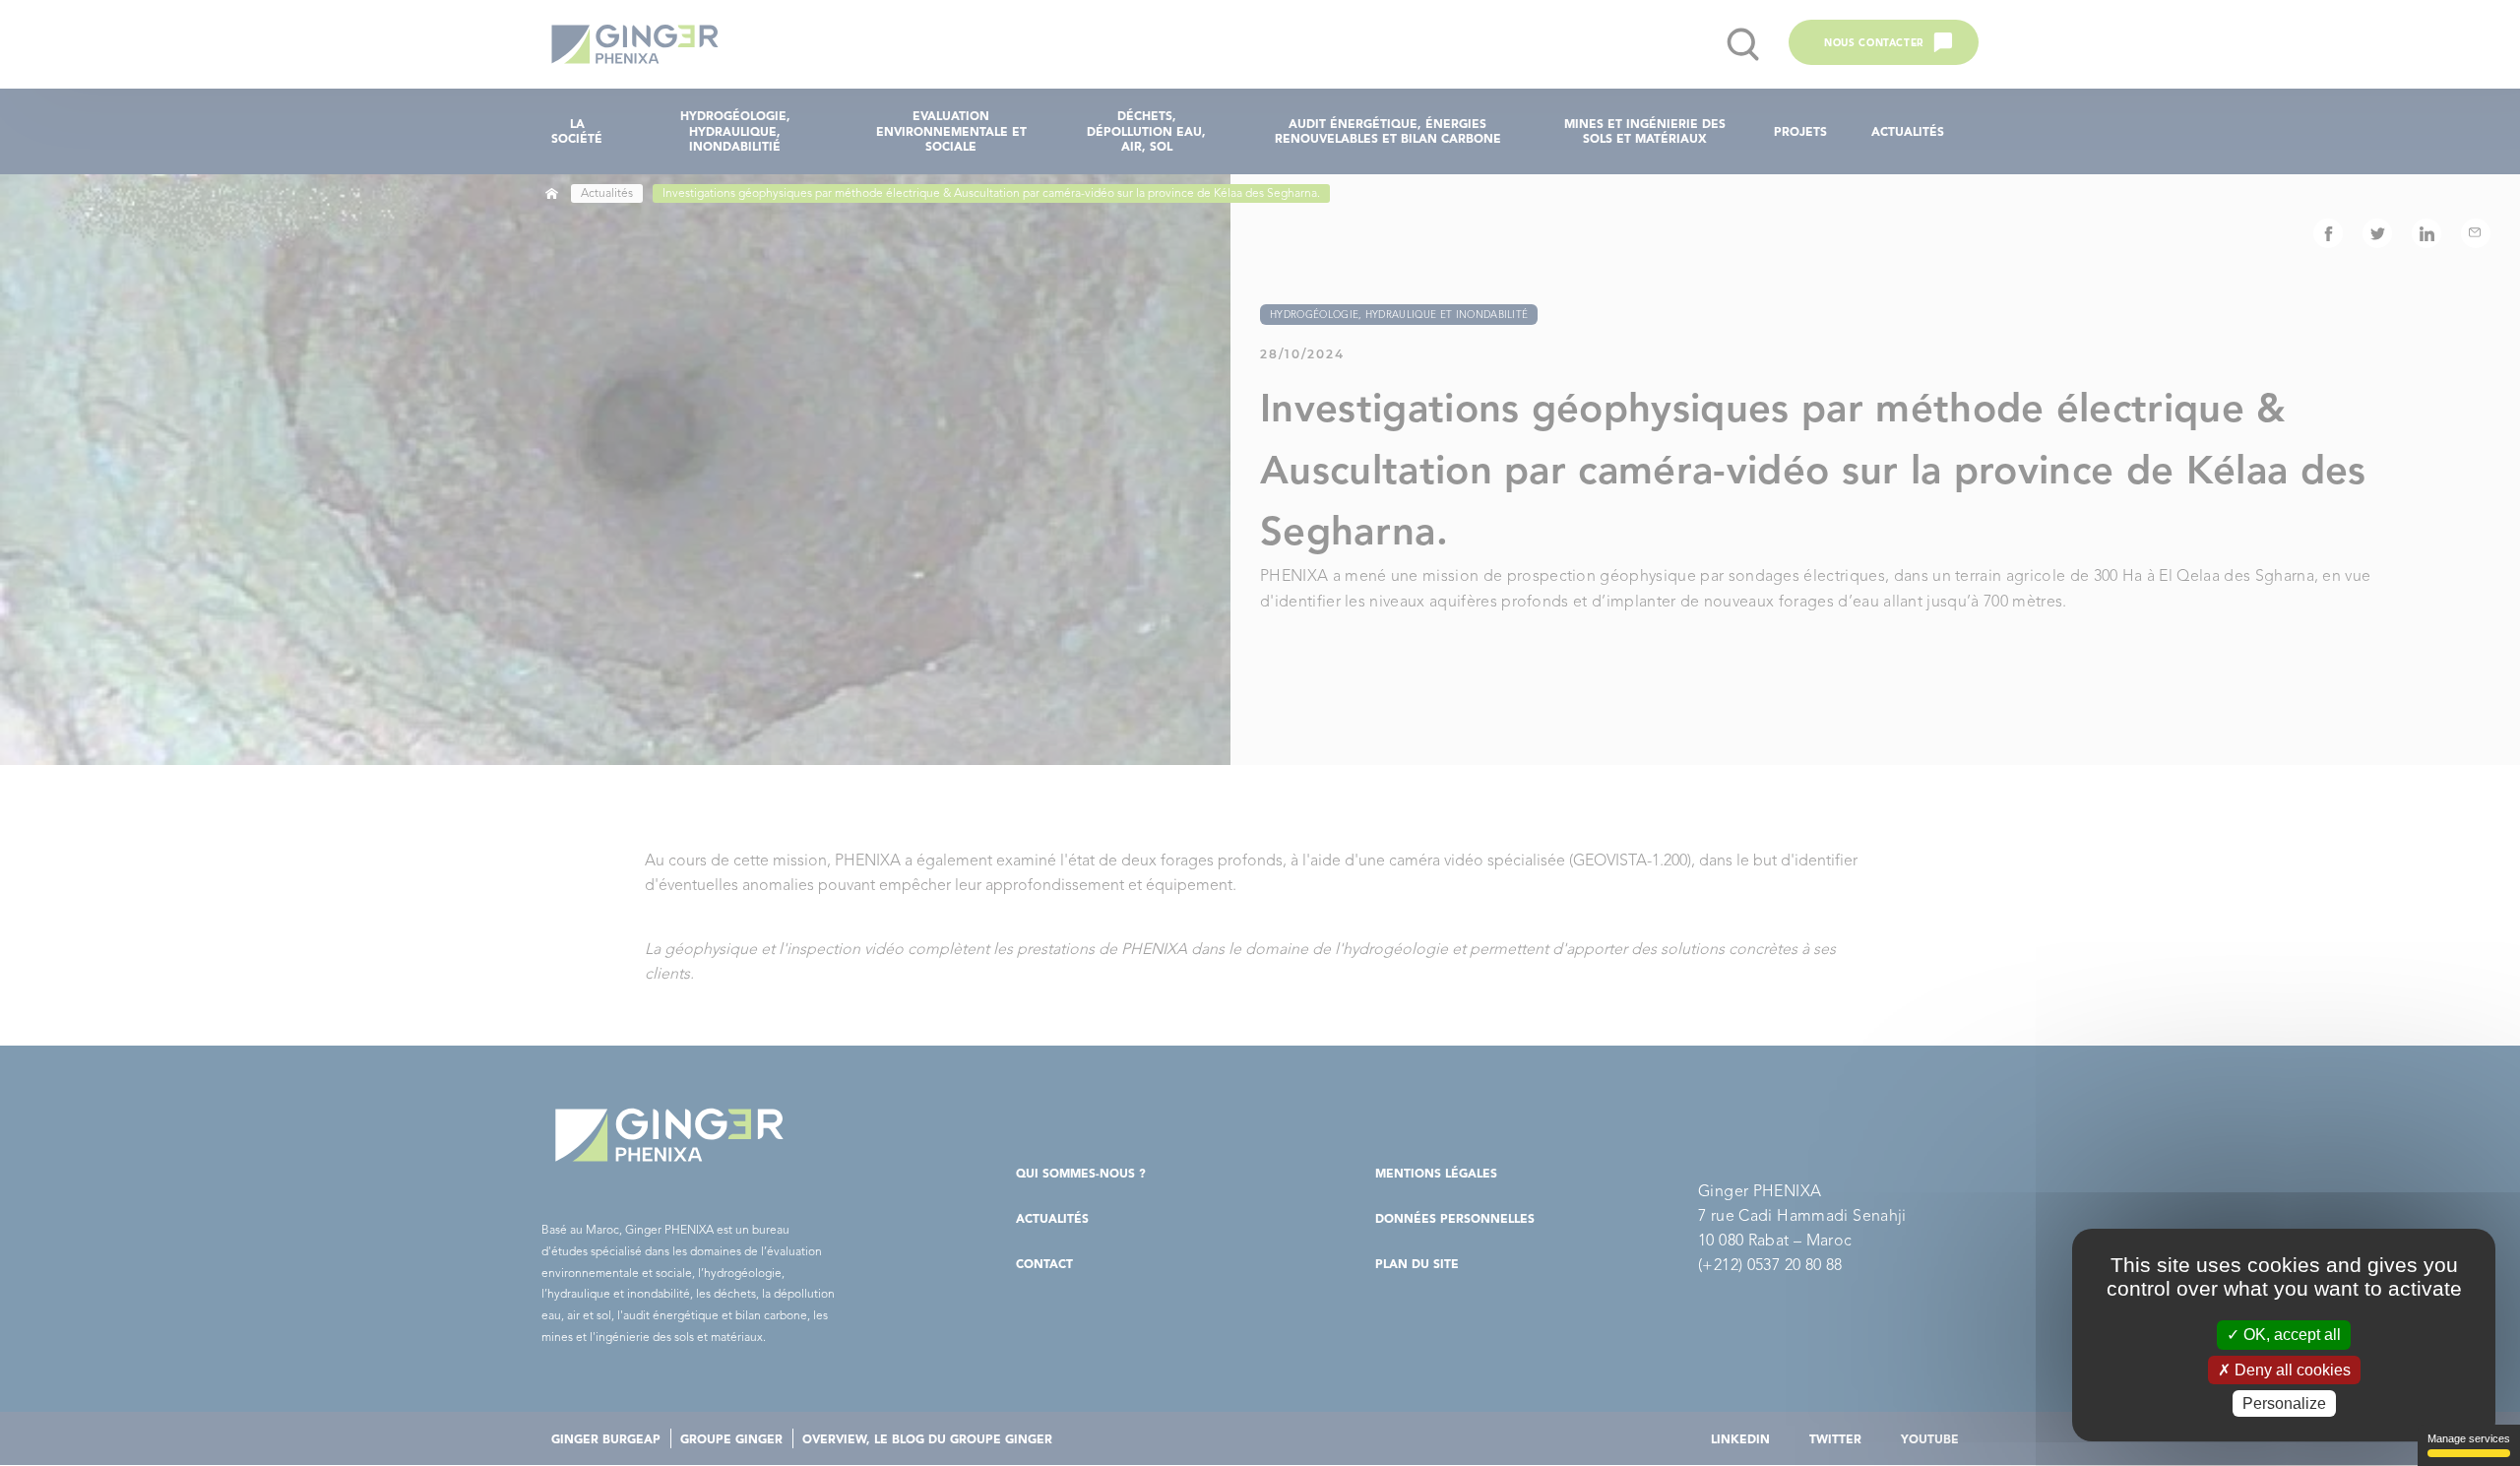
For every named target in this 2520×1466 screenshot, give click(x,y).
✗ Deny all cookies (2284, 1370)
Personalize (2284, 1403)
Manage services (2469, 1438)
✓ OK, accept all (2284, 1335)
